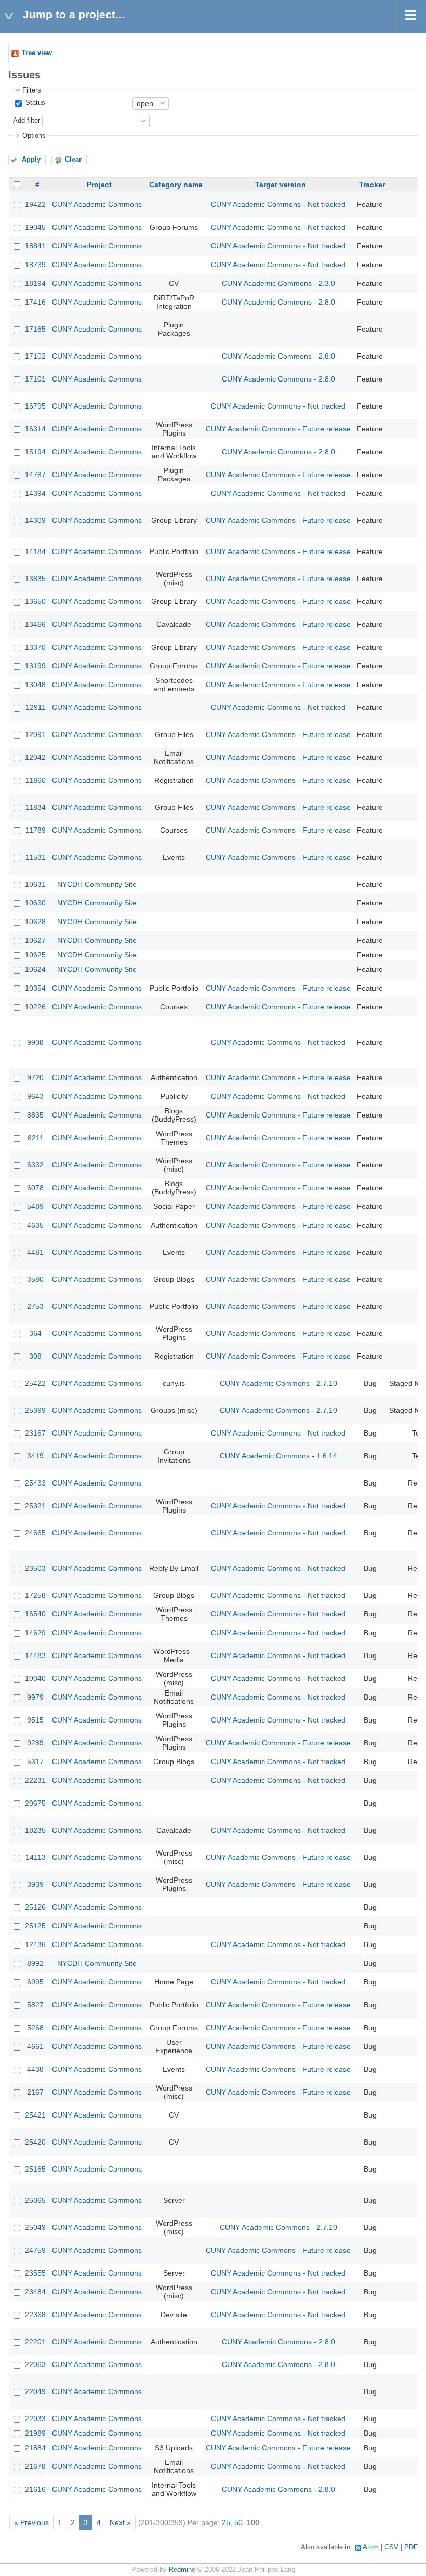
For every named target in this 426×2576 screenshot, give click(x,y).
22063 (35, 2364)
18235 (35, 1830)
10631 (35, 884)
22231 (35, 1780)
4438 (35, 2069)
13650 (35, 601)
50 (238, 2522)
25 (226, 2522)
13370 (35, 647)
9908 (35, 1042)
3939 (35, 1884)
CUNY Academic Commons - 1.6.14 (278, 1456)
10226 (35, 1007)
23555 (35, 2273)
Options (34, 136)
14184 (35, 551)
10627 (35, 940)
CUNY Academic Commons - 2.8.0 (278, 302)
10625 (35, 955)
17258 (35, 1595)
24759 (35, 2250)
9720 (35, 1077)
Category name (176, 185)
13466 (35, 624)
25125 (35, 1926)
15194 (35, 452)
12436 (35, 1944)
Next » (120, 2522)
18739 (35, 265)
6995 (35, 1982)
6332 (35, 1165)
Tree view (37, 53)
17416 (35, 302)
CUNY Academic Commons (97, 204)
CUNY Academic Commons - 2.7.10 (278, 1383)
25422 (35, 1383)
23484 (35, 2292)
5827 (35, 2005)
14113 (36, 1857)
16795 (35, 406)
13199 (35, 666)
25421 (35, 2115)
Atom (371, 2547)
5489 (35, 1206)
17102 (35, 356)
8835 (35, 1115)
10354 (35, 988)
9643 (35, 1096)
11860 (36, 780)
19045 (35, 227)
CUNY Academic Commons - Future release (278, 429)
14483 (35, 1655)
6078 (35, 1188)
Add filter (26, 121)
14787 (35, 475)
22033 (35, 2419)
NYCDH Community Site (97, 884)
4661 (35, 2046)
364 (35, 1333)
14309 (35, 520)
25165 (35, 2169)
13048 (35, 685)
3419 (35, 1456)
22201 (35, 2342)
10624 (35, 969)
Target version (281, 185)
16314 (35, 429)
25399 (35, 1410)
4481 (35, 1252)
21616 (35, 2489)
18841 (35, 246)
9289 (35, 1743)
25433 (35, 1483)
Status (34, 103)
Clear (73, 160)
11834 (36, 807)
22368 (35, 2315)
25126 (35, 1907)
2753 (35, 1306)
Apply (31, 160)
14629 (35, 1633)
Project (99, 185)
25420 (35, 2142)
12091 (35, 734)
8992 (35, 1963)
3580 (35, 1279)
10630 (35, 903)
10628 (35, 922)
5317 (35, 1762)
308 (35, 1356)
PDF (411, 2547)
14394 (35, 493)
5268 (35, 2028)
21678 (35, 2466)
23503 (35, 1568)
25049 (35, 2227)
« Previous (31, 2522)
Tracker (372, 185)
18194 (35, 283)
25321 (35, 1506)
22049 (35, 2391)
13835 (35, 579)
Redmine (182, 2570)
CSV (391, 2547)
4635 (35, 1225)
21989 (35, 2433)
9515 (35, 1720)
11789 (36, 830)
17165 (35, 329)
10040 (35, 1678)
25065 (35, 2200)
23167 (35, 1433)
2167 (35, 2092)
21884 (35, 2448)
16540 (35, 1614)
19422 (35, 204)
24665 (35, 1533)
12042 (35, 757)
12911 (36, 707)
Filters (32, 90)
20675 (35, 1803)
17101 (35, 379)
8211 (36, 1138)
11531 (36, 857)
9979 (35, 1697)
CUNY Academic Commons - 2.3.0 (278, 283)
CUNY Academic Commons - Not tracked (278, 204)
